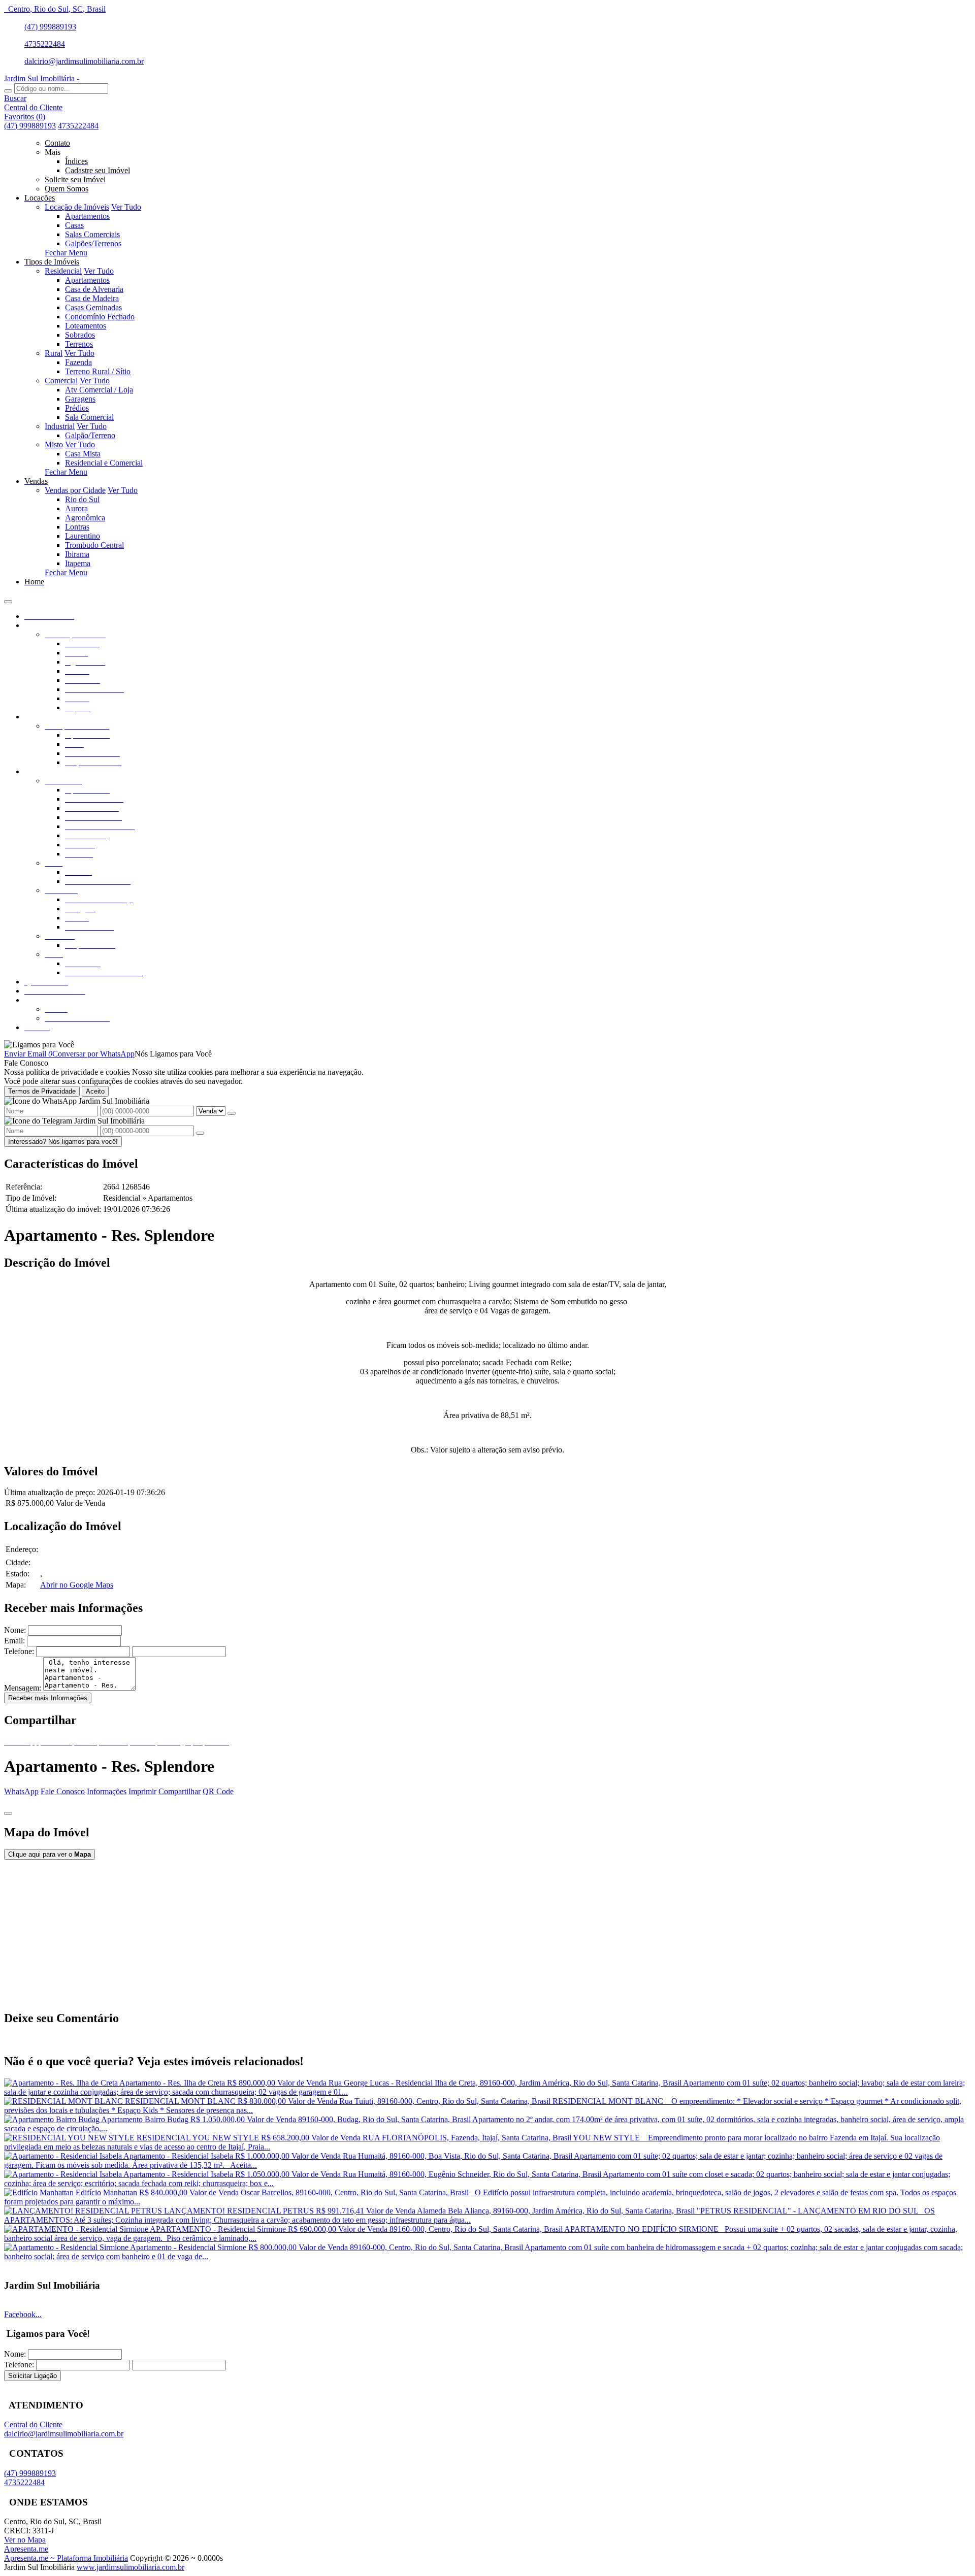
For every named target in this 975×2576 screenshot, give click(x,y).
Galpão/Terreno (90, 435)
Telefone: (19, 1651)
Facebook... (23, 2314)
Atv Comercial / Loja (99, 390)
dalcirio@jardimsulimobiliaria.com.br (84, 61)
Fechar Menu (66, 253)
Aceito (95, 1091)
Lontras (77, 527)
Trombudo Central (94, 545)
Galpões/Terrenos (93, 243)
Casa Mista (83, 454)
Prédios (77, 408)
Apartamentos (87, 216)
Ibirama (77, 554)
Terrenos (79, 344)
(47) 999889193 (50, 27)
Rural (54, 353)
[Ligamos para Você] (39, 1045)
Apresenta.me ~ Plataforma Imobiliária (66, 2558)
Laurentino (83, 536)
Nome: (15, 1630)
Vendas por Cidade (75, 490)
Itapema (78, 563)
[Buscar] (8, 91)
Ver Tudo (126, 207)
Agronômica (85, 518)
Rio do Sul (82, 499)
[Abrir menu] (8, 599)
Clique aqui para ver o (50, 1854)
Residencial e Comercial (104, 463)
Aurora (76, 508)
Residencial (63, 271)
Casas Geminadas (93, 307)
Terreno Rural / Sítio (98, 371)
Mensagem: (23, 1688)
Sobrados (80, 335)
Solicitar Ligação (32, 2376)
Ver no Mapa (25, 2540)
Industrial (60, 426)
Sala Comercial (89, 417)
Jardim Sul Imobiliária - (42, 78)
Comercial (61, 381)
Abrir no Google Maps (77, 1585)
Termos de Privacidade (42, 1091)
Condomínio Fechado (100, 317)
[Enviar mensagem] (232, 1113)
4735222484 (45, 44)
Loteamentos (86, 326)
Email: (14, 1641)
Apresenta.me (26, 2549)
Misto (54, 444)
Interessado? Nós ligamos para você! (63, 1142)
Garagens (80, 399)
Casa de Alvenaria (94, 289)
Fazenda (78, 362)
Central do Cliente (33, 2424)
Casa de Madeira (92, 298)
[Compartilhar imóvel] (8, 1813)
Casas (74, 225)
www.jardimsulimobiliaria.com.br (131, 2567)
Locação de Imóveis (77, 207)
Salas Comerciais (92, 234)
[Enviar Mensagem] (200, 1133)
